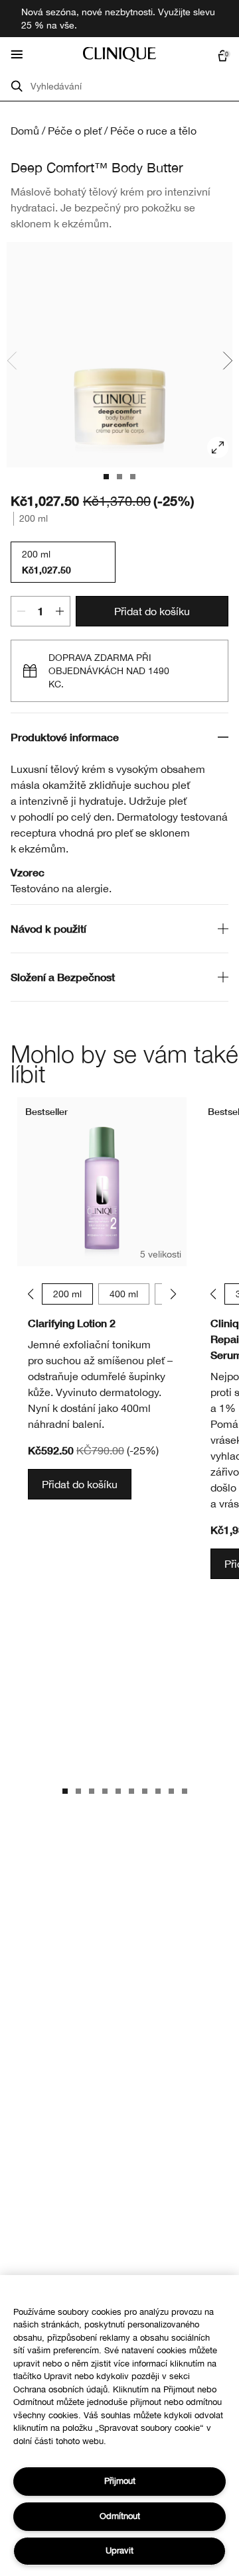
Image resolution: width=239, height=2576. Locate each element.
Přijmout (120, 2481)
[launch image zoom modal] (218, 447)
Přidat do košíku (152, 611)
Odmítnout (120, 2516)
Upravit (119, 2550)
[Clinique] (119, 54)
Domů (25, 131)
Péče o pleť (75, 131)
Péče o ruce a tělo (153, 131)
